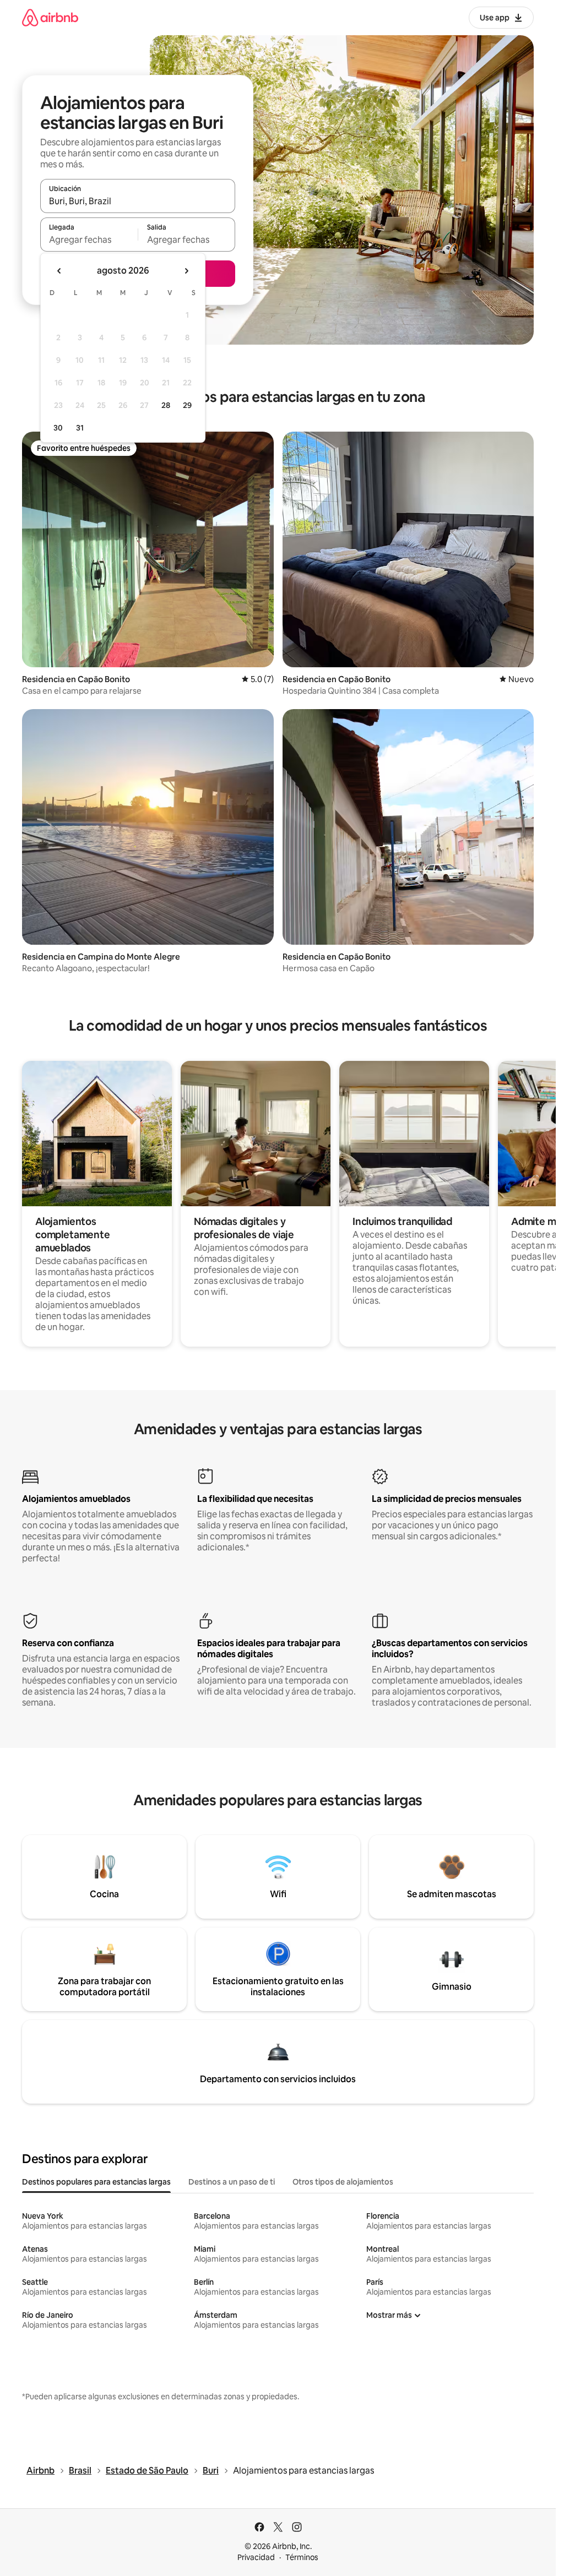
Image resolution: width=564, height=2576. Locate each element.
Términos (302, 2557)
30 (58, 428)
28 (166, 405)
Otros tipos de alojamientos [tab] (343, 2182)
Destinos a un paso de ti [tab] (232, 2182)
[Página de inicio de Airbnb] (50, 17)
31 (80, 428)
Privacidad (256, 2557)
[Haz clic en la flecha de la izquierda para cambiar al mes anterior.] (59, 271)
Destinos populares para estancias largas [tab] (96, 2182)
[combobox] (138, 201)
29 (187, 405)
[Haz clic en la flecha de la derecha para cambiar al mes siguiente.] (186, 271)
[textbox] (89, 239)
